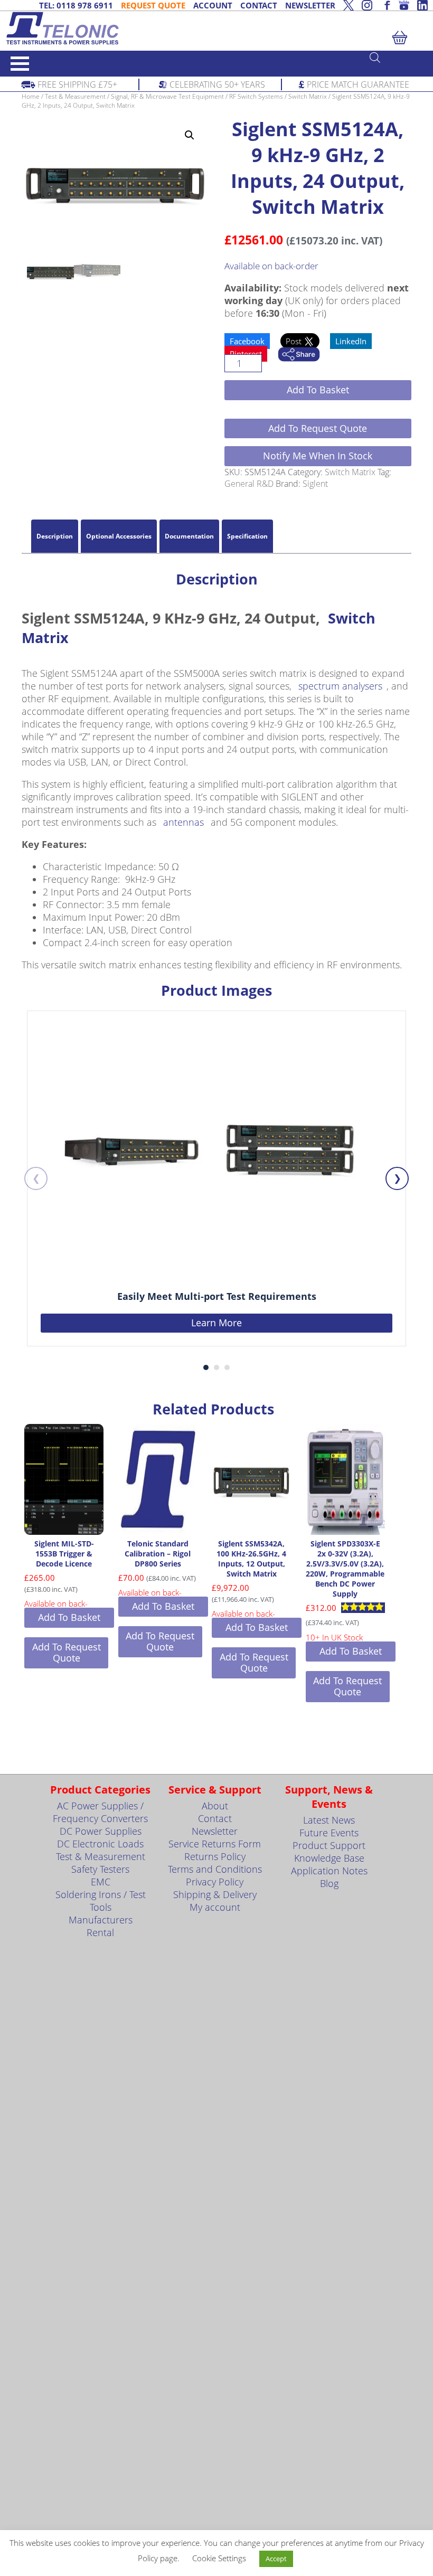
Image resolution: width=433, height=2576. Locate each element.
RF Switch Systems (256, 96)
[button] (190, 135)
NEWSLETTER (310, 5)
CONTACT (259, 5)
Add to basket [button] (69, 1617)
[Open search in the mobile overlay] (396, 57)
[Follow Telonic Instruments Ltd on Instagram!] (367, 5)
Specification (247, 536)
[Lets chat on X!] (349, 5)
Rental (100, 1932)
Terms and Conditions (215, 1869)
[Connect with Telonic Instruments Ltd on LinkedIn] (422, 5)
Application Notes (329, 1871)
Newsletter (215, 1831)
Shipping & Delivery (215, 1894)
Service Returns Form (215, 1844)
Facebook (247, 341)
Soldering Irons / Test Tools (101, 1901)
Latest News (329, 1820)
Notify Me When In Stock (318, 456)
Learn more (216, 1323)
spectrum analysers (340, 686)
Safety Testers (100, 1869)
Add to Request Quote (318, 428)
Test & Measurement (75, 96)
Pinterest (246, 354)
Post (295, 341)
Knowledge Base (329, 1858)
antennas (183, 822)
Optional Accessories (119, 536)
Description (55, 536)
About (215, 1806)
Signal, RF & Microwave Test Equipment (167, 96)
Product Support (329, 1845)
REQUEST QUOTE (153, 5)
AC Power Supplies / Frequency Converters (100, 1812)
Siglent (315, 484)
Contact (215, 1818)
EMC (101, 1882)
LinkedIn (351, 341)
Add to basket (318, 390)
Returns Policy (215, 1856)
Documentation (189, 536)
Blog (329, 1883)
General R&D (249, 484)
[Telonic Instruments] (216, 28)
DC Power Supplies (101, 1831)
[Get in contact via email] (299, 355)
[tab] (55, 536)
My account (215, 1907)
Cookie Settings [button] (219, 2558)
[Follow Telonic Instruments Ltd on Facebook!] (385, 5)
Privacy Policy (215, 1882)
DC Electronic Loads (100, 1844)
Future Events (329, 1833)
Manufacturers (101, 1920)
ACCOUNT (213, 5)
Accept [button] (276, 2559)
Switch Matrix (308, 96)
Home (31, 96)
